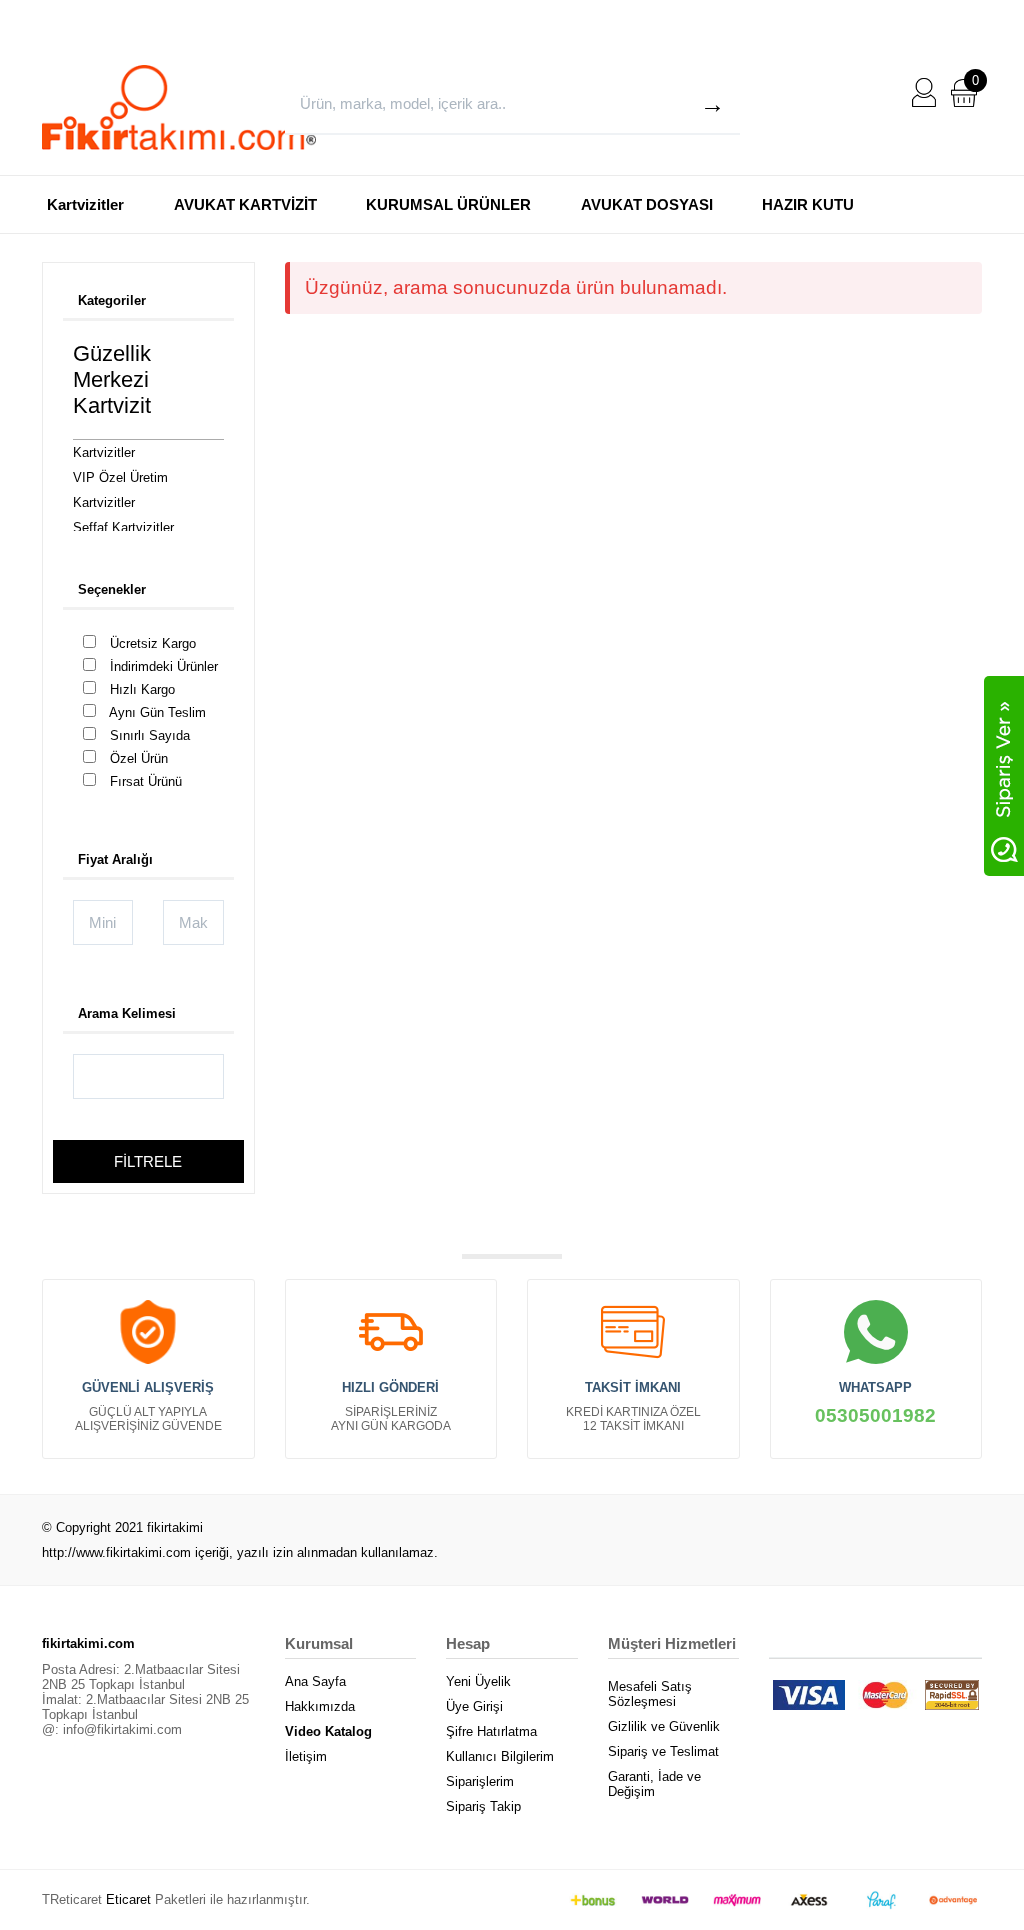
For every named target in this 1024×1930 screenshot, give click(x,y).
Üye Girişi (474, 1706)
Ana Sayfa (315, 1681)
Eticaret (128, 1899)
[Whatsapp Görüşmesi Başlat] (1004, 774)
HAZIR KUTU (808, 204)
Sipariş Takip (483, 1806)
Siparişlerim (480, 1781)
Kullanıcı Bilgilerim (500, 1756)
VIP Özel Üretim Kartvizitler (120, 490)
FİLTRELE (148, 1161)
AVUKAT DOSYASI (647, 204)
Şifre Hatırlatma (491, 1731)
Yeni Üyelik (478, 1681)
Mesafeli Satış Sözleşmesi (650, 1694)
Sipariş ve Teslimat (663, 1751)
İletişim (306, 1756)
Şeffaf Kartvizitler (123, 527)
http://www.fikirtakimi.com (116, 1552)
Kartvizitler (85, 204)
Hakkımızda (320, 1706)
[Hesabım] (924, 91)
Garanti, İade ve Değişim (654, 1784)
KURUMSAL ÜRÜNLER (448, 204)
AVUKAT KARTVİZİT (245, 204)
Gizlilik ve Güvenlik (664, 1726)
